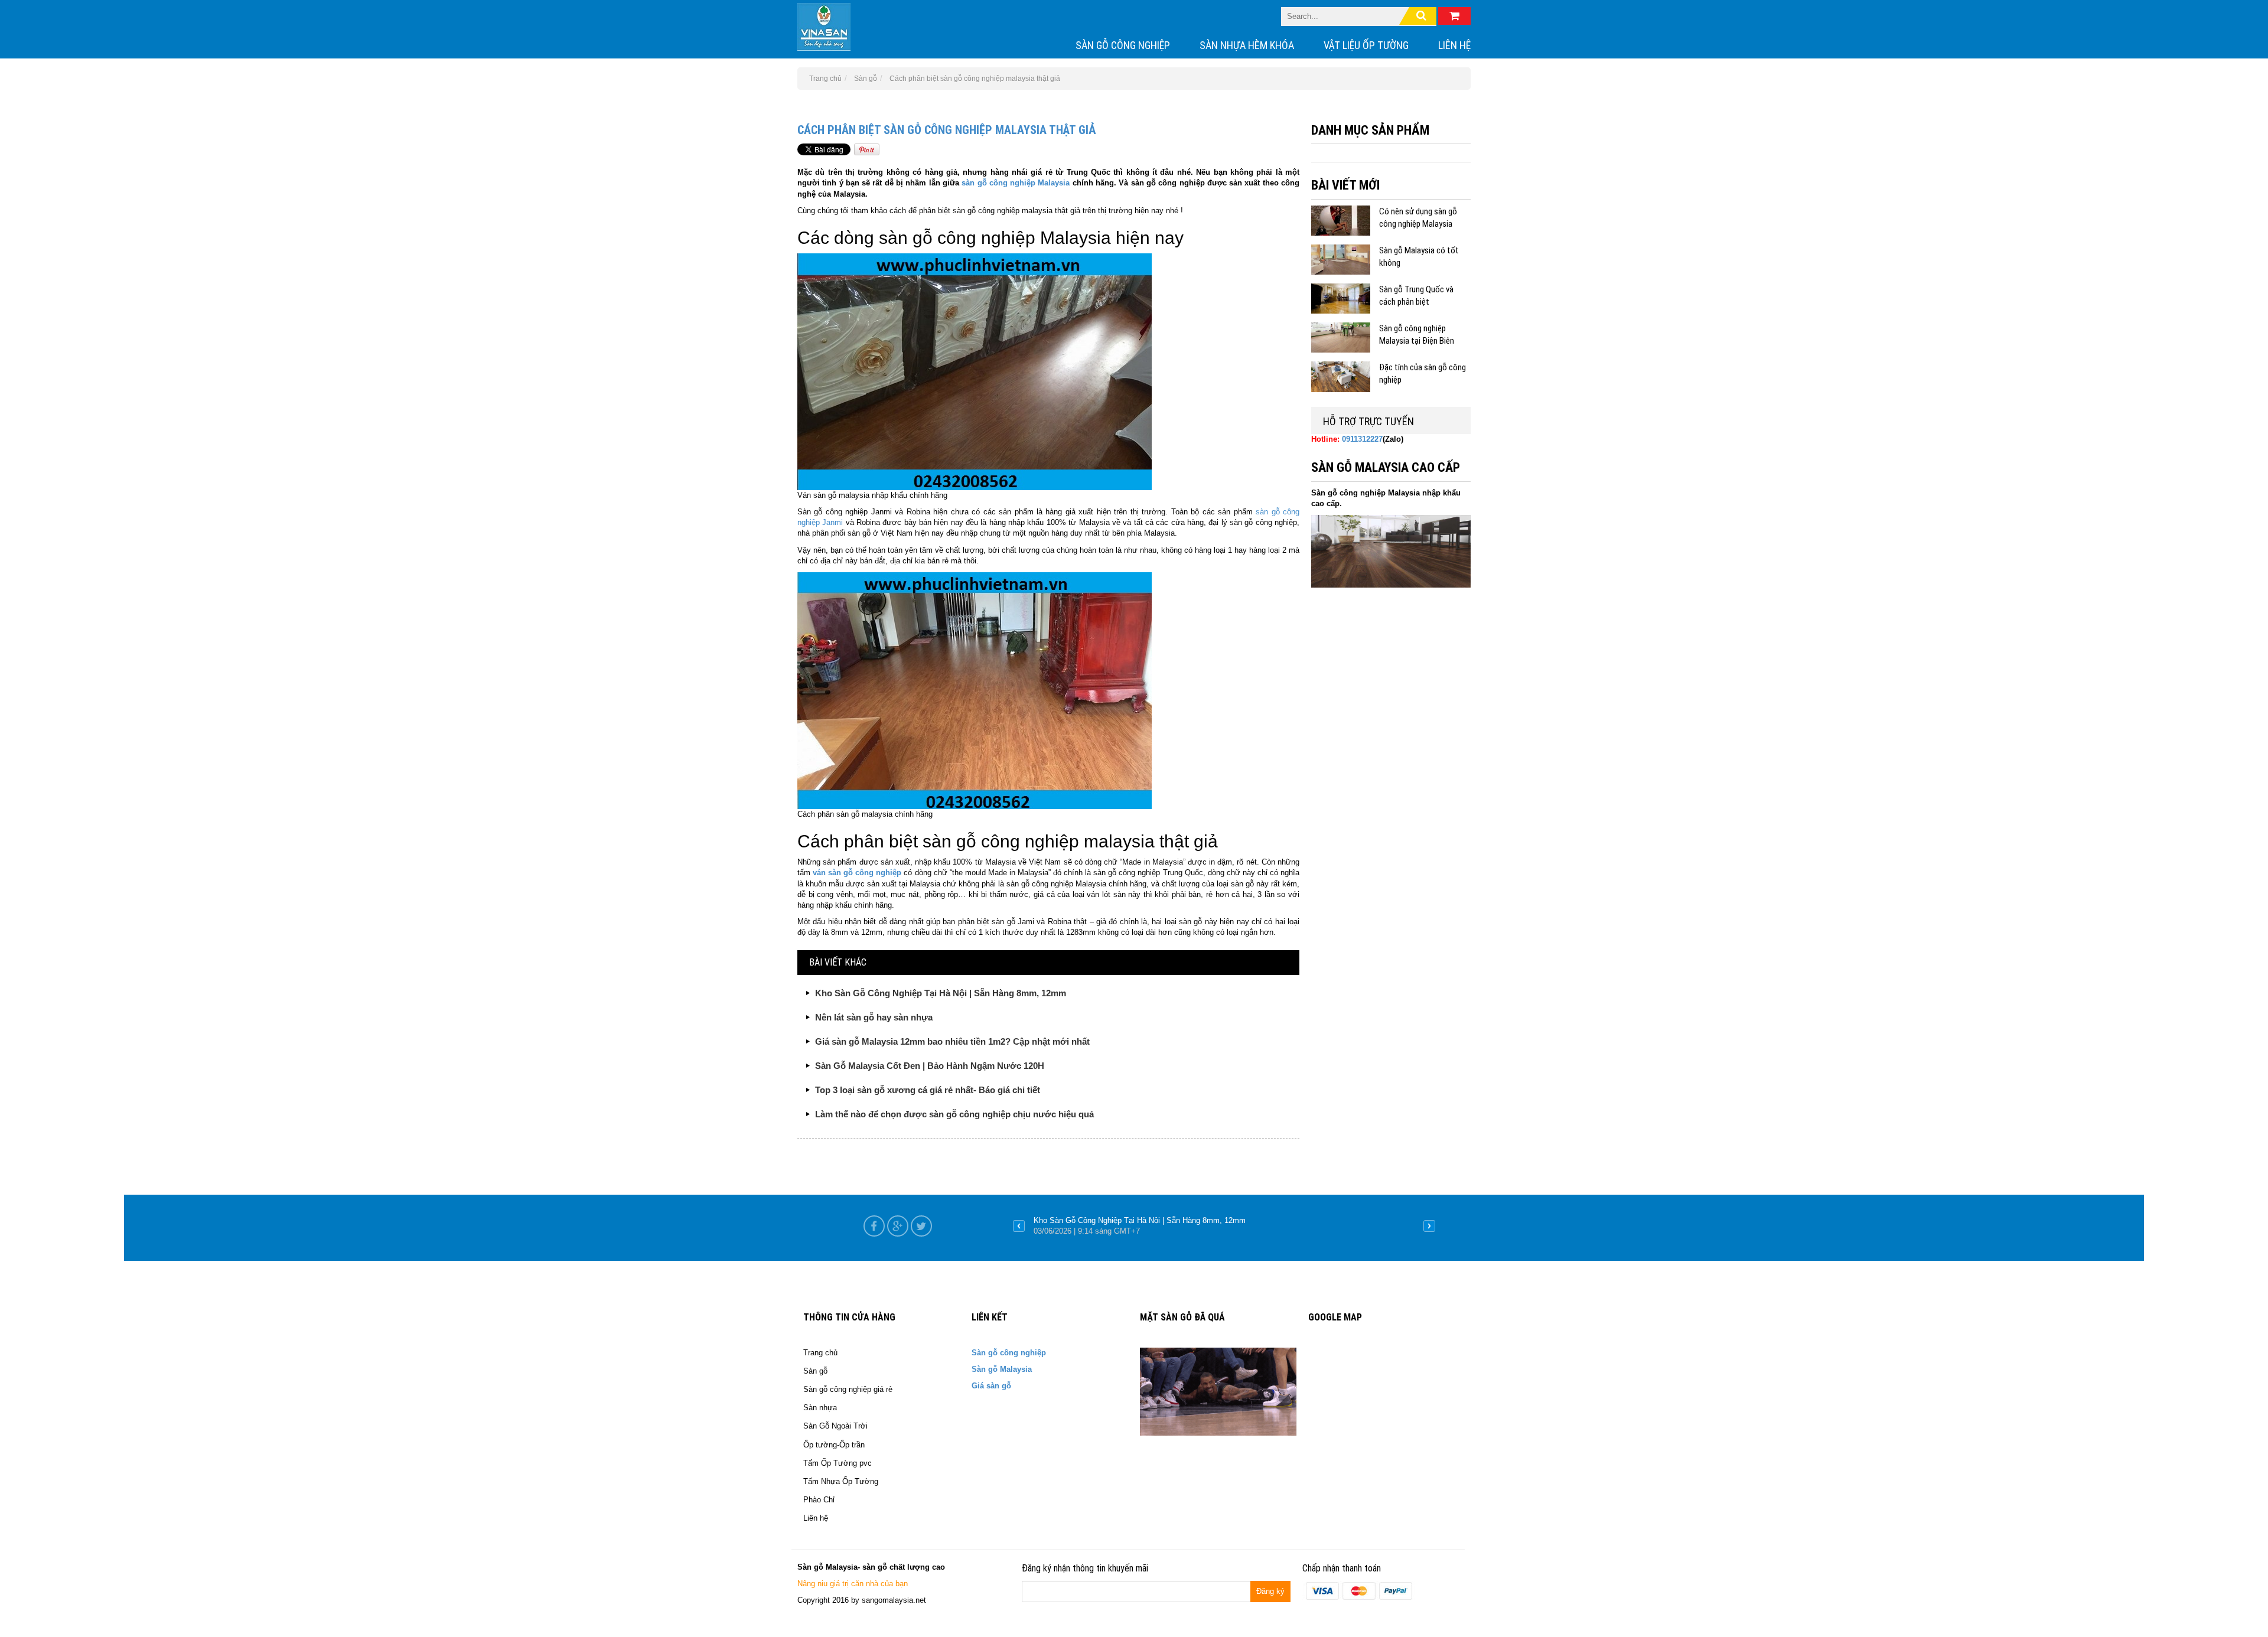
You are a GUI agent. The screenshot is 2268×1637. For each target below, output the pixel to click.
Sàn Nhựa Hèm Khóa (1247, 45)
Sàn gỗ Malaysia (1002, 1369)
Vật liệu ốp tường (1366, 45)
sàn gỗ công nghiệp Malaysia (1016, 183)
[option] (1224, 1226)
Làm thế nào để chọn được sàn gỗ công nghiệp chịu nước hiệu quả (954, 1114)
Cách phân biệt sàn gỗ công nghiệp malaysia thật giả (947, 130)
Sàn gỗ (815, 1371)
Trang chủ (820, 1353)
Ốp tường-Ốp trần (834, 1445)
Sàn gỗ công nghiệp (1123, 45)
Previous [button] (1019, 1226)
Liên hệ (1454, 45)
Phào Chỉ (819, 1500)
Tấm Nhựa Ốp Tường (841, 1481)
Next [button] (1429, 1226)
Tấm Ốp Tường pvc (838, 1463)
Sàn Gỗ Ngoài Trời (835, 1426)
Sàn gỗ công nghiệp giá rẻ (848, 1389)
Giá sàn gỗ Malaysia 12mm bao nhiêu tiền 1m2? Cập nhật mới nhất (952, 1041)
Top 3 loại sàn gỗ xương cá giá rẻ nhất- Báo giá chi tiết (928, 1090)
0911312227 (1362, 439)
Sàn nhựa (820, 1408)
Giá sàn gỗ (991, 1386)
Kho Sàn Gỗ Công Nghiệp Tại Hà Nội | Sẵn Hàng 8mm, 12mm (941, 993)
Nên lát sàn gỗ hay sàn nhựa (874, 1017)
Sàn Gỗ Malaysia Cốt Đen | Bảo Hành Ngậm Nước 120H (930, 1066)
